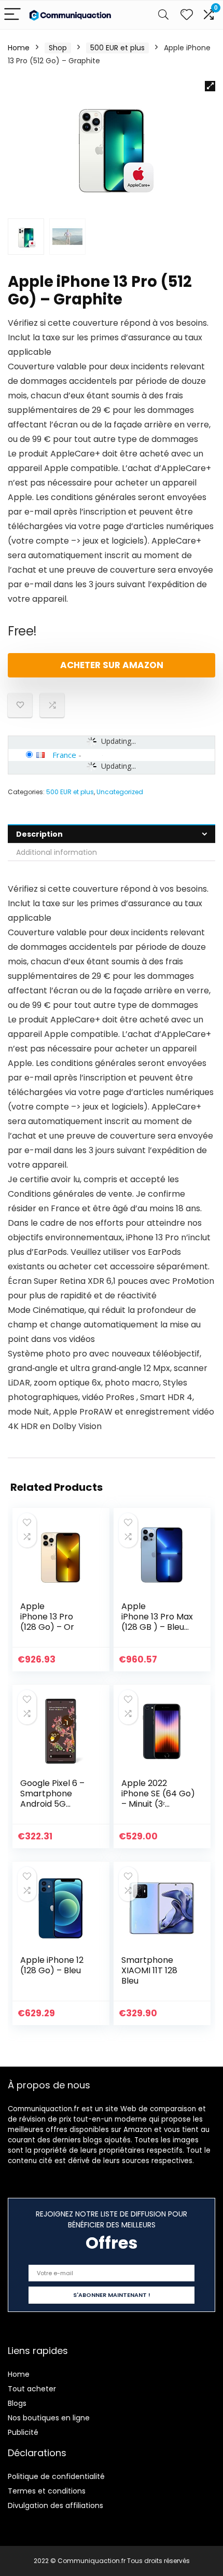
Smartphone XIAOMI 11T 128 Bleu (149, 1970)
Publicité (23, 2432)
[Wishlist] (187, 15)
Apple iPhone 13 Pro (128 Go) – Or (47, 1617)
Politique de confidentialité (56, 2476)
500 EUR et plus (117, 48)
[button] (210, 86)
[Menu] (12, 15)
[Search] (163, 15)
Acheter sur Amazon (112, 665)
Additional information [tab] (57, 852)
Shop (58, 48)
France (64, 755)
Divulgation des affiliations (55, 2505)
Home (19, 48)
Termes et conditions (47, 2491)
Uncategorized (120, 792)
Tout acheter (32, 2389)
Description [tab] (39, 834)
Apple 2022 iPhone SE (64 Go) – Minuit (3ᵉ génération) (158, 1799)
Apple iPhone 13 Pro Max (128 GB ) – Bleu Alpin (157, 1622)
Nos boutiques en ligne (49, 2418)
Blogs (17, 2403)
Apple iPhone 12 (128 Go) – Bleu (52, 1965)
